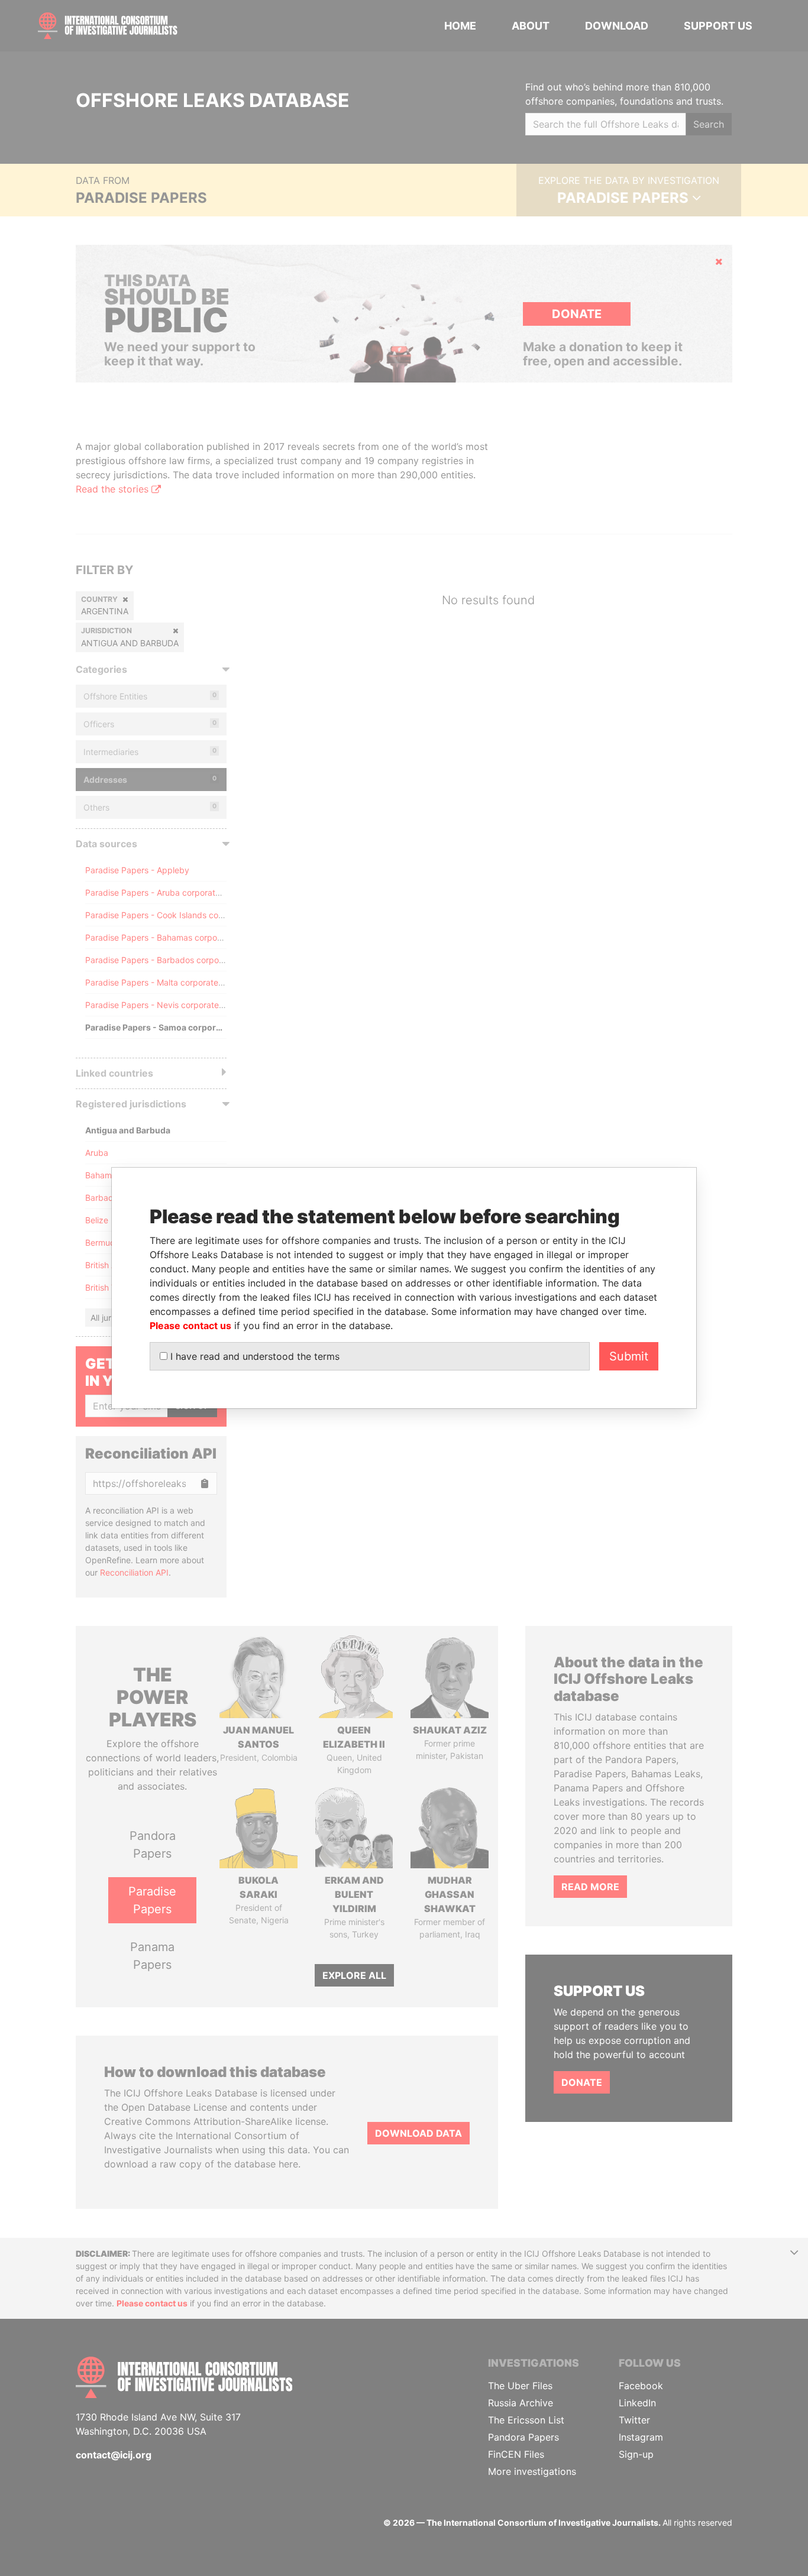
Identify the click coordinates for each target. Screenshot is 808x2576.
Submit (629, 1356)
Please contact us (190, 1326)
